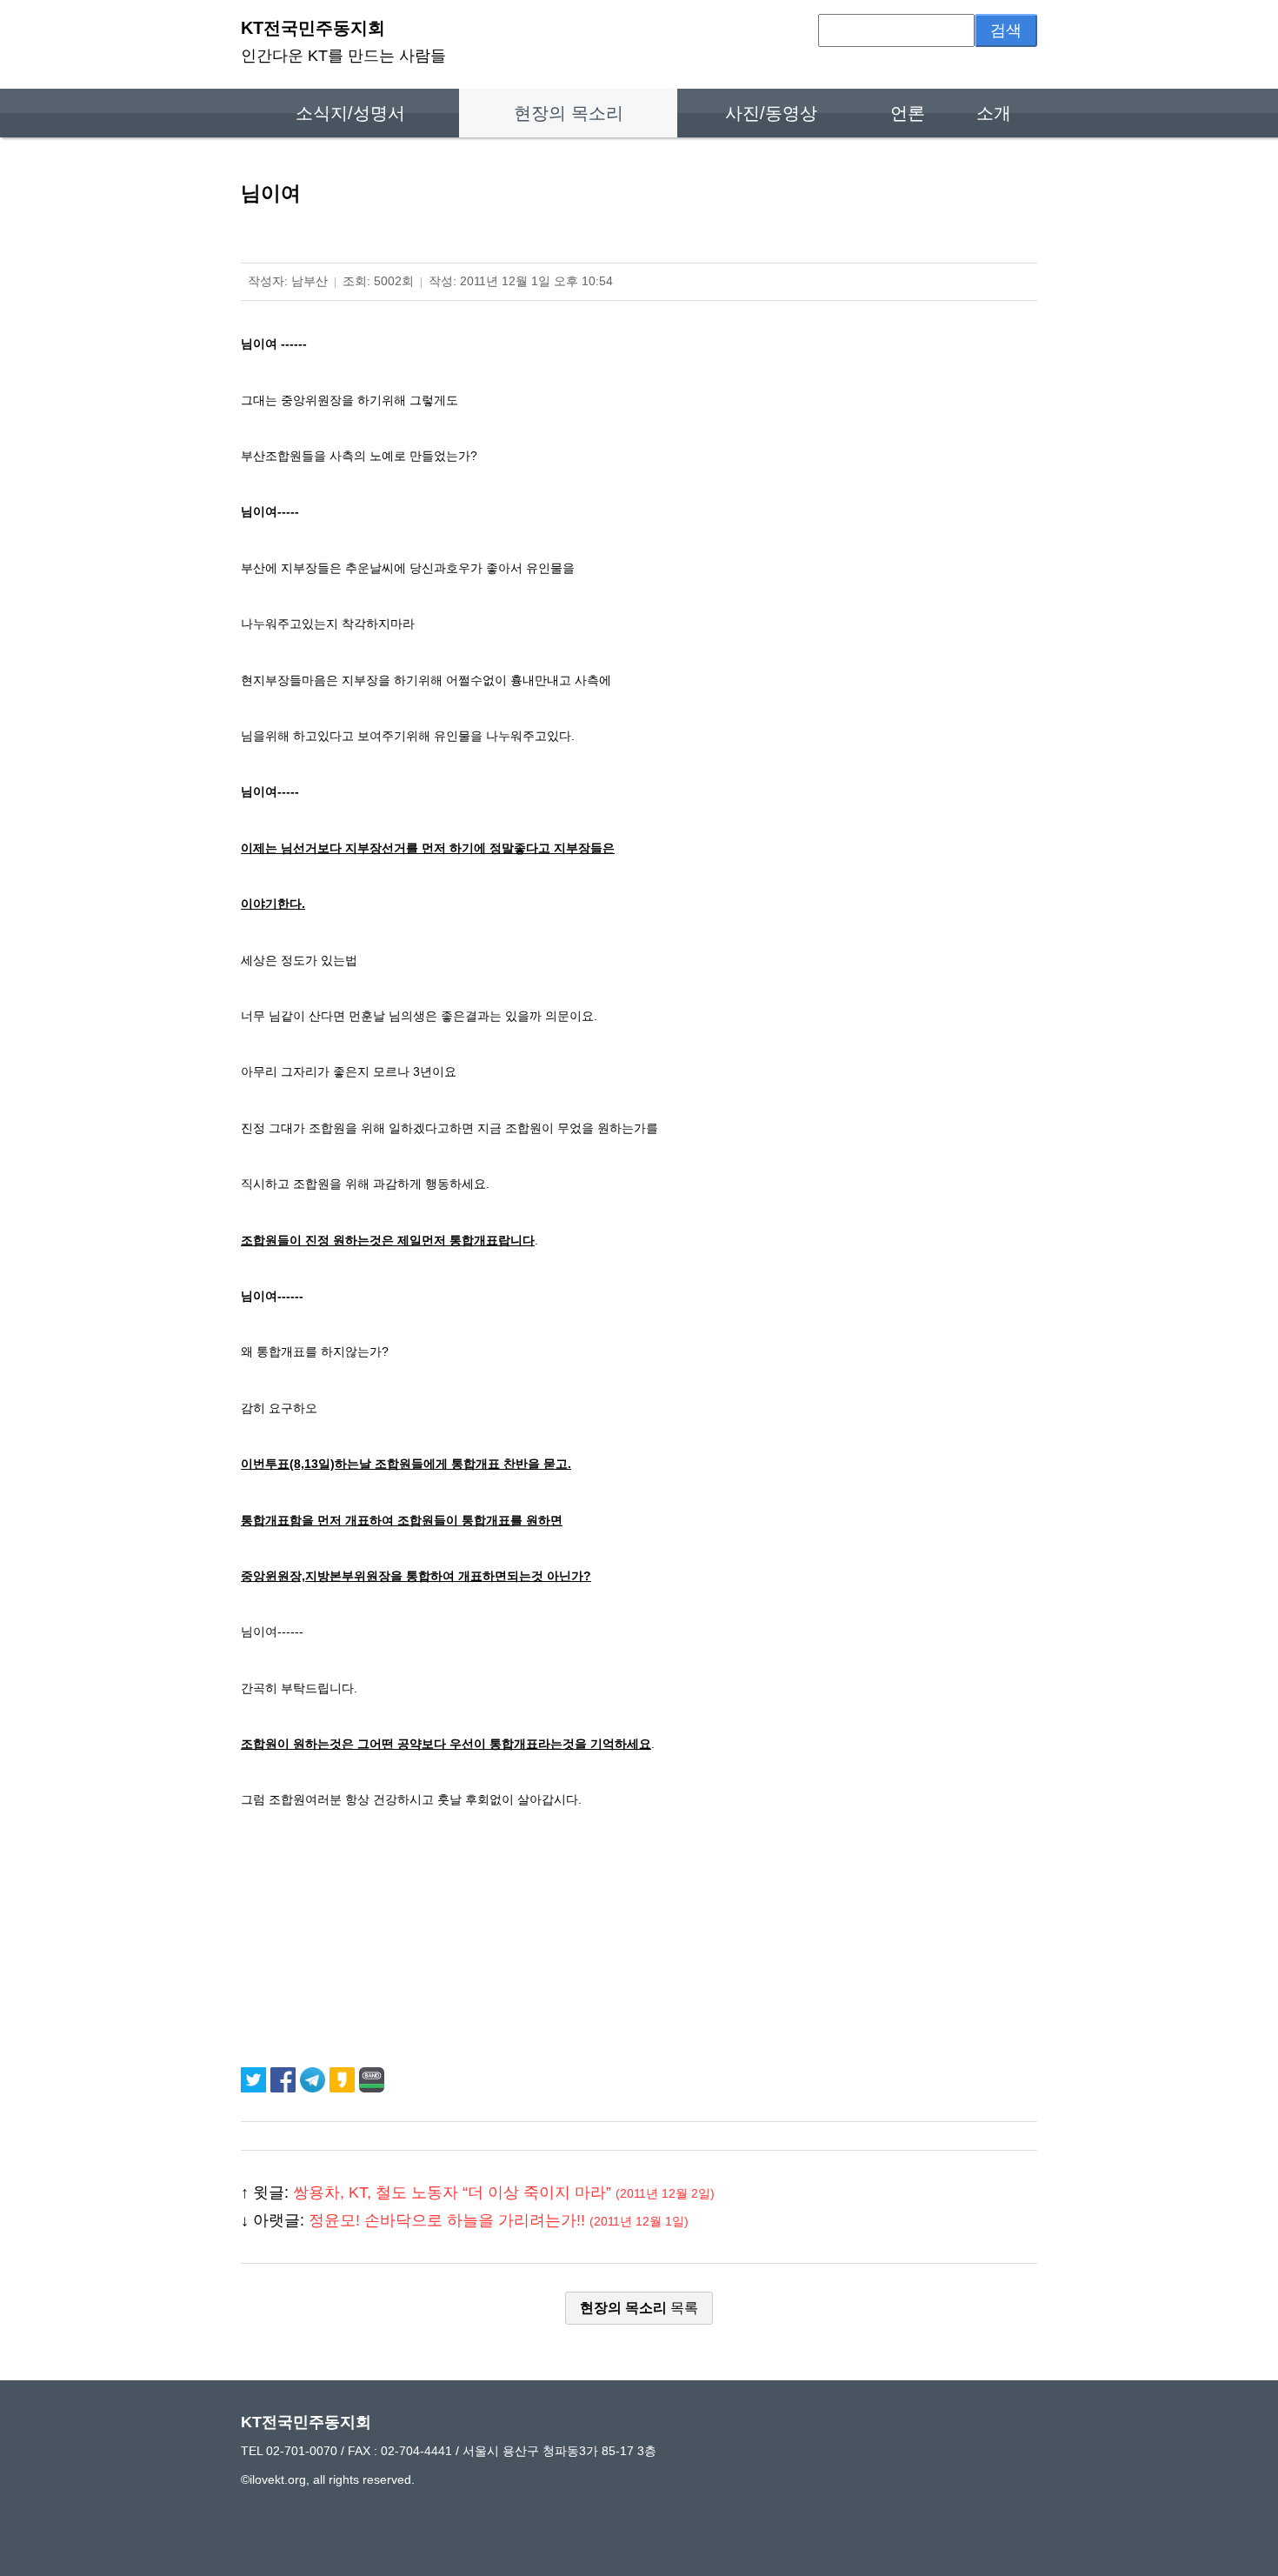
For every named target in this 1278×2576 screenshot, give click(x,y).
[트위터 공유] (256, 2079)
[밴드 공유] (372, 2079)
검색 (1006, 30)
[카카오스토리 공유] (344, 2079)
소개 (994, 113)
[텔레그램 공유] (315, 2079)
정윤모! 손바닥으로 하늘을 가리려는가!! (499, 2220)
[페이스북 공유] (285, 2079)
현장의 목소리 (569, 113)
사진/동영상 (771, 113)
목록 (639, 2308)
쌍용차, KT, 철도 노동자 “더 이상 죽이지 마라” (504, 2192)
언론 (908, 113)
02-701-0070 (302, 2451)
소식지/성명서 (350, 113)
